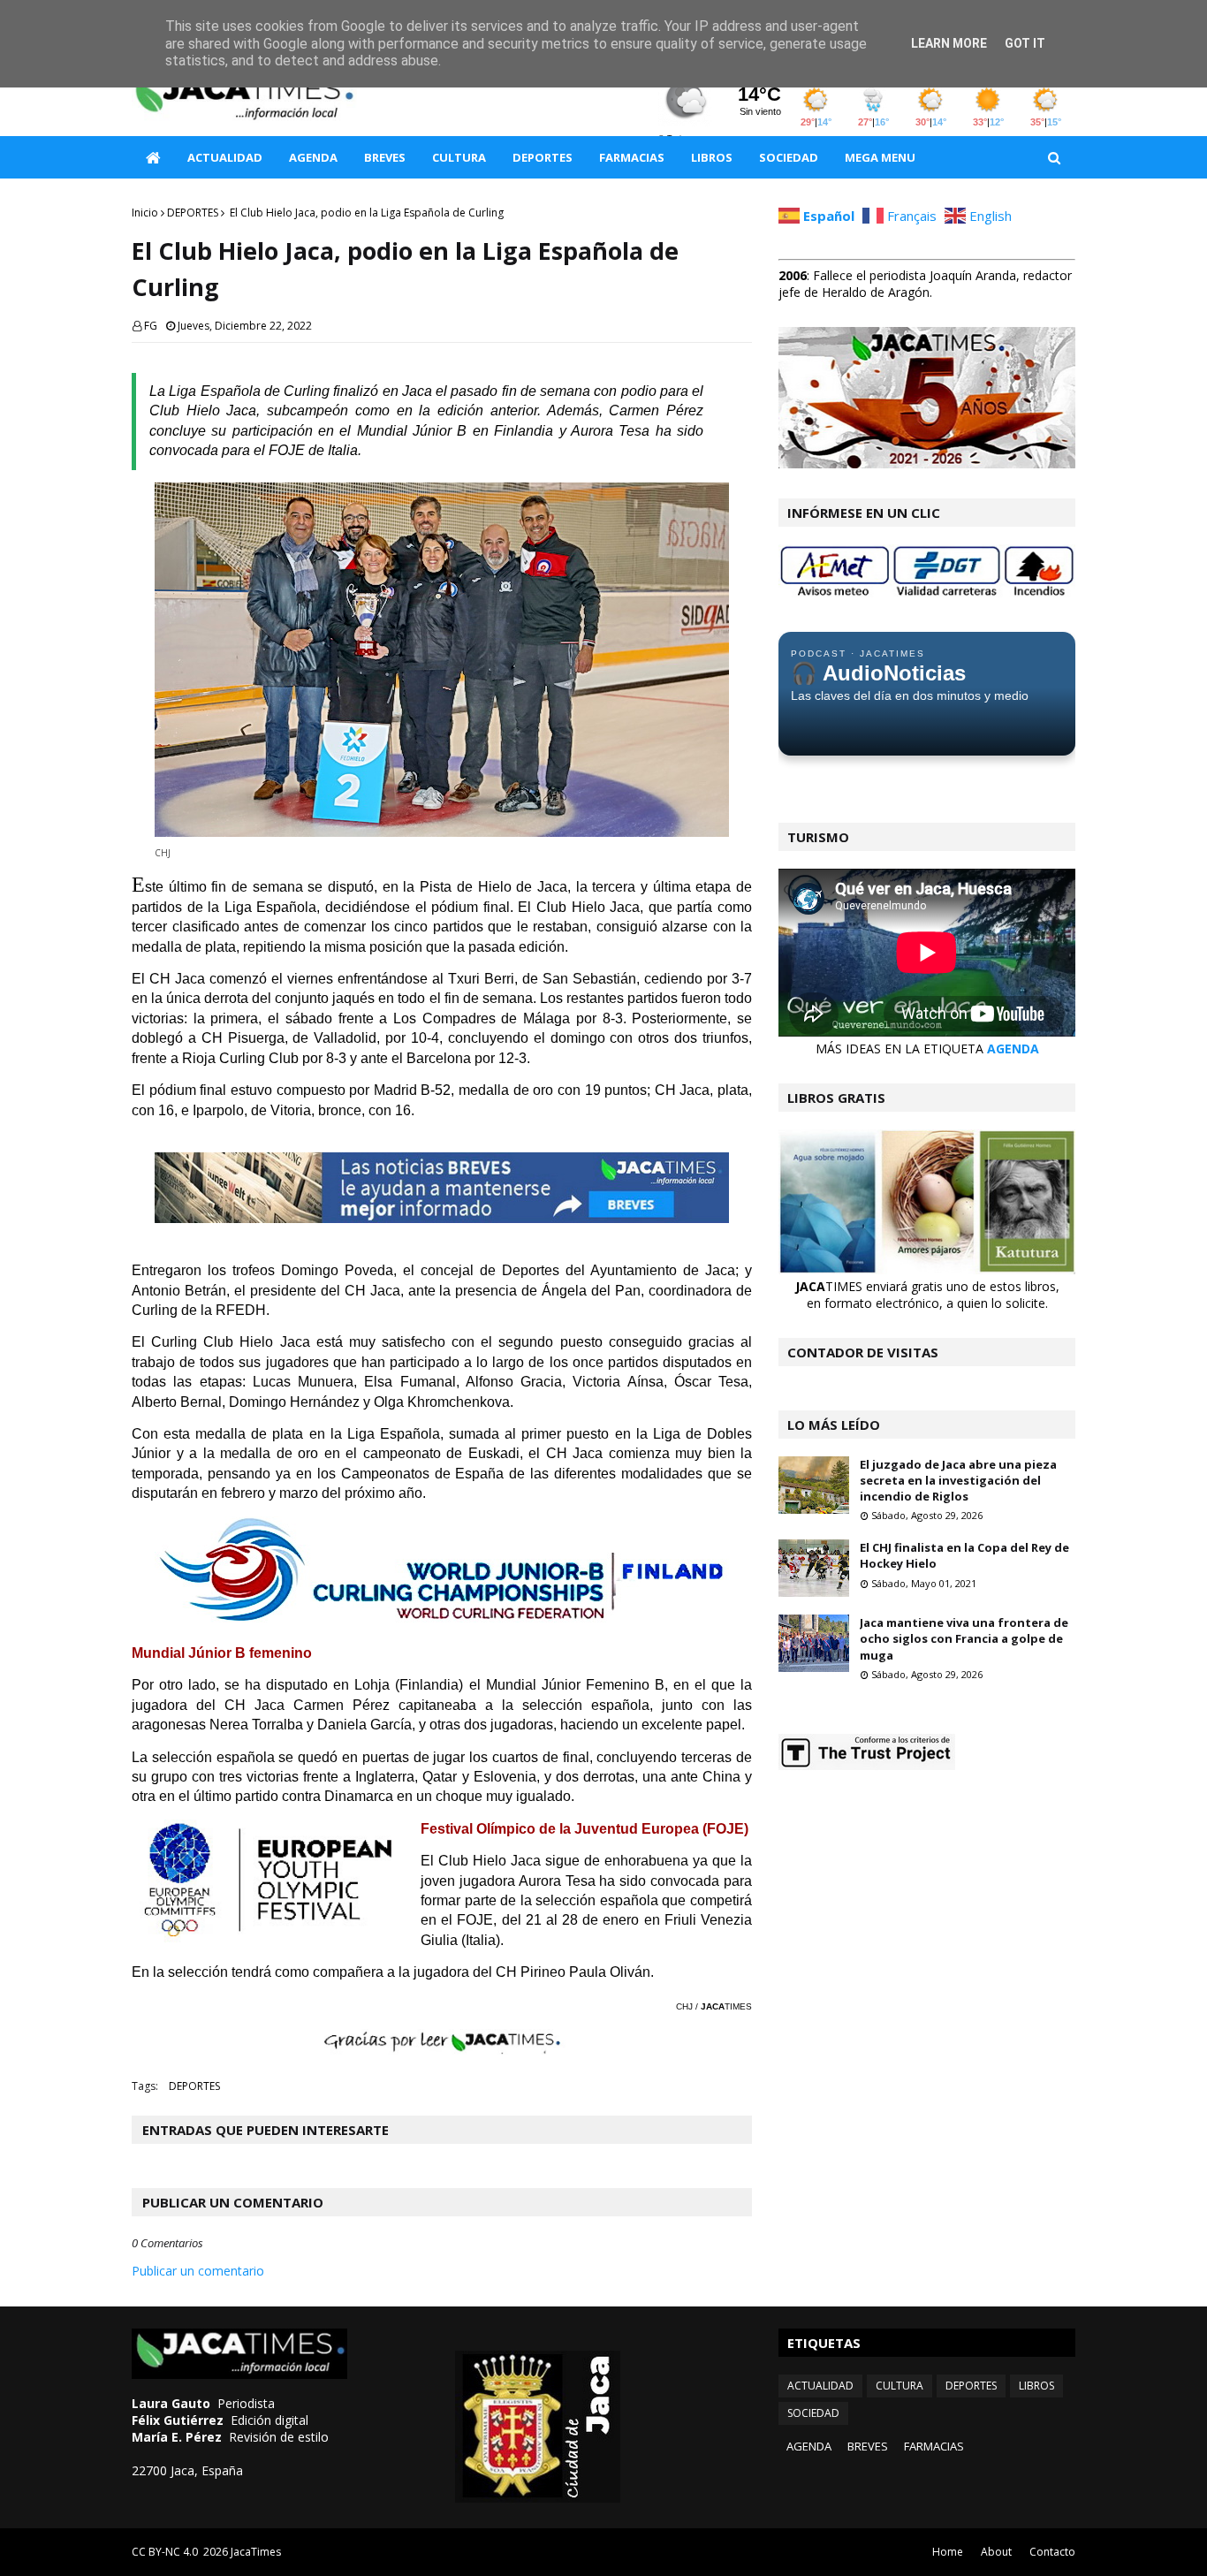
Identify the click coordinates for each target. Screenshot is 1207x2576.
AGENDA (1013, 1049)
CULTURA (900, 2386)
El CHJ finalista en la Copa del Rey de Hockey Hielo (964, 1555)
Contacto (1052, 2552)
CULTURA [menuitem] (459, 157)
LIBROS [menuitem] (712, 157)
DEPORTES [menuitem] (543, 157)
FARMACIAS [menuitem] (632, 157)
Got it (1025, 43)
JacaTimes (256, 2552)
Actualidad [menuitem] (225, 157)
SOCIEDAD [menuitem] (789, 157)
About (996, 2552)
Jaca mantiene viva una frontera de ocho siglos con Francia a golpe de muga (964, 1638)
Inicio (145, 213)
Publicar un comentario (198, 2271)
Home (948, 2552)
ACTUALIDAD (820, 2386)
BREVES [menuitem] (385, 157)
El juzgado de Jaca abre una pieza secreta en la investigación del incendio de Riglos (958, 1480)
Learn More (949, 43)
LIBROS (1036, 2386)
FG (151, 326)
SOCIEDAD (813, 2413)
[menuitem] (153, 157)
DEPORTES (193, 213)
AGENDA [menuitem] (313, 157)
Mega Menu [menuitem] (880, 157)
